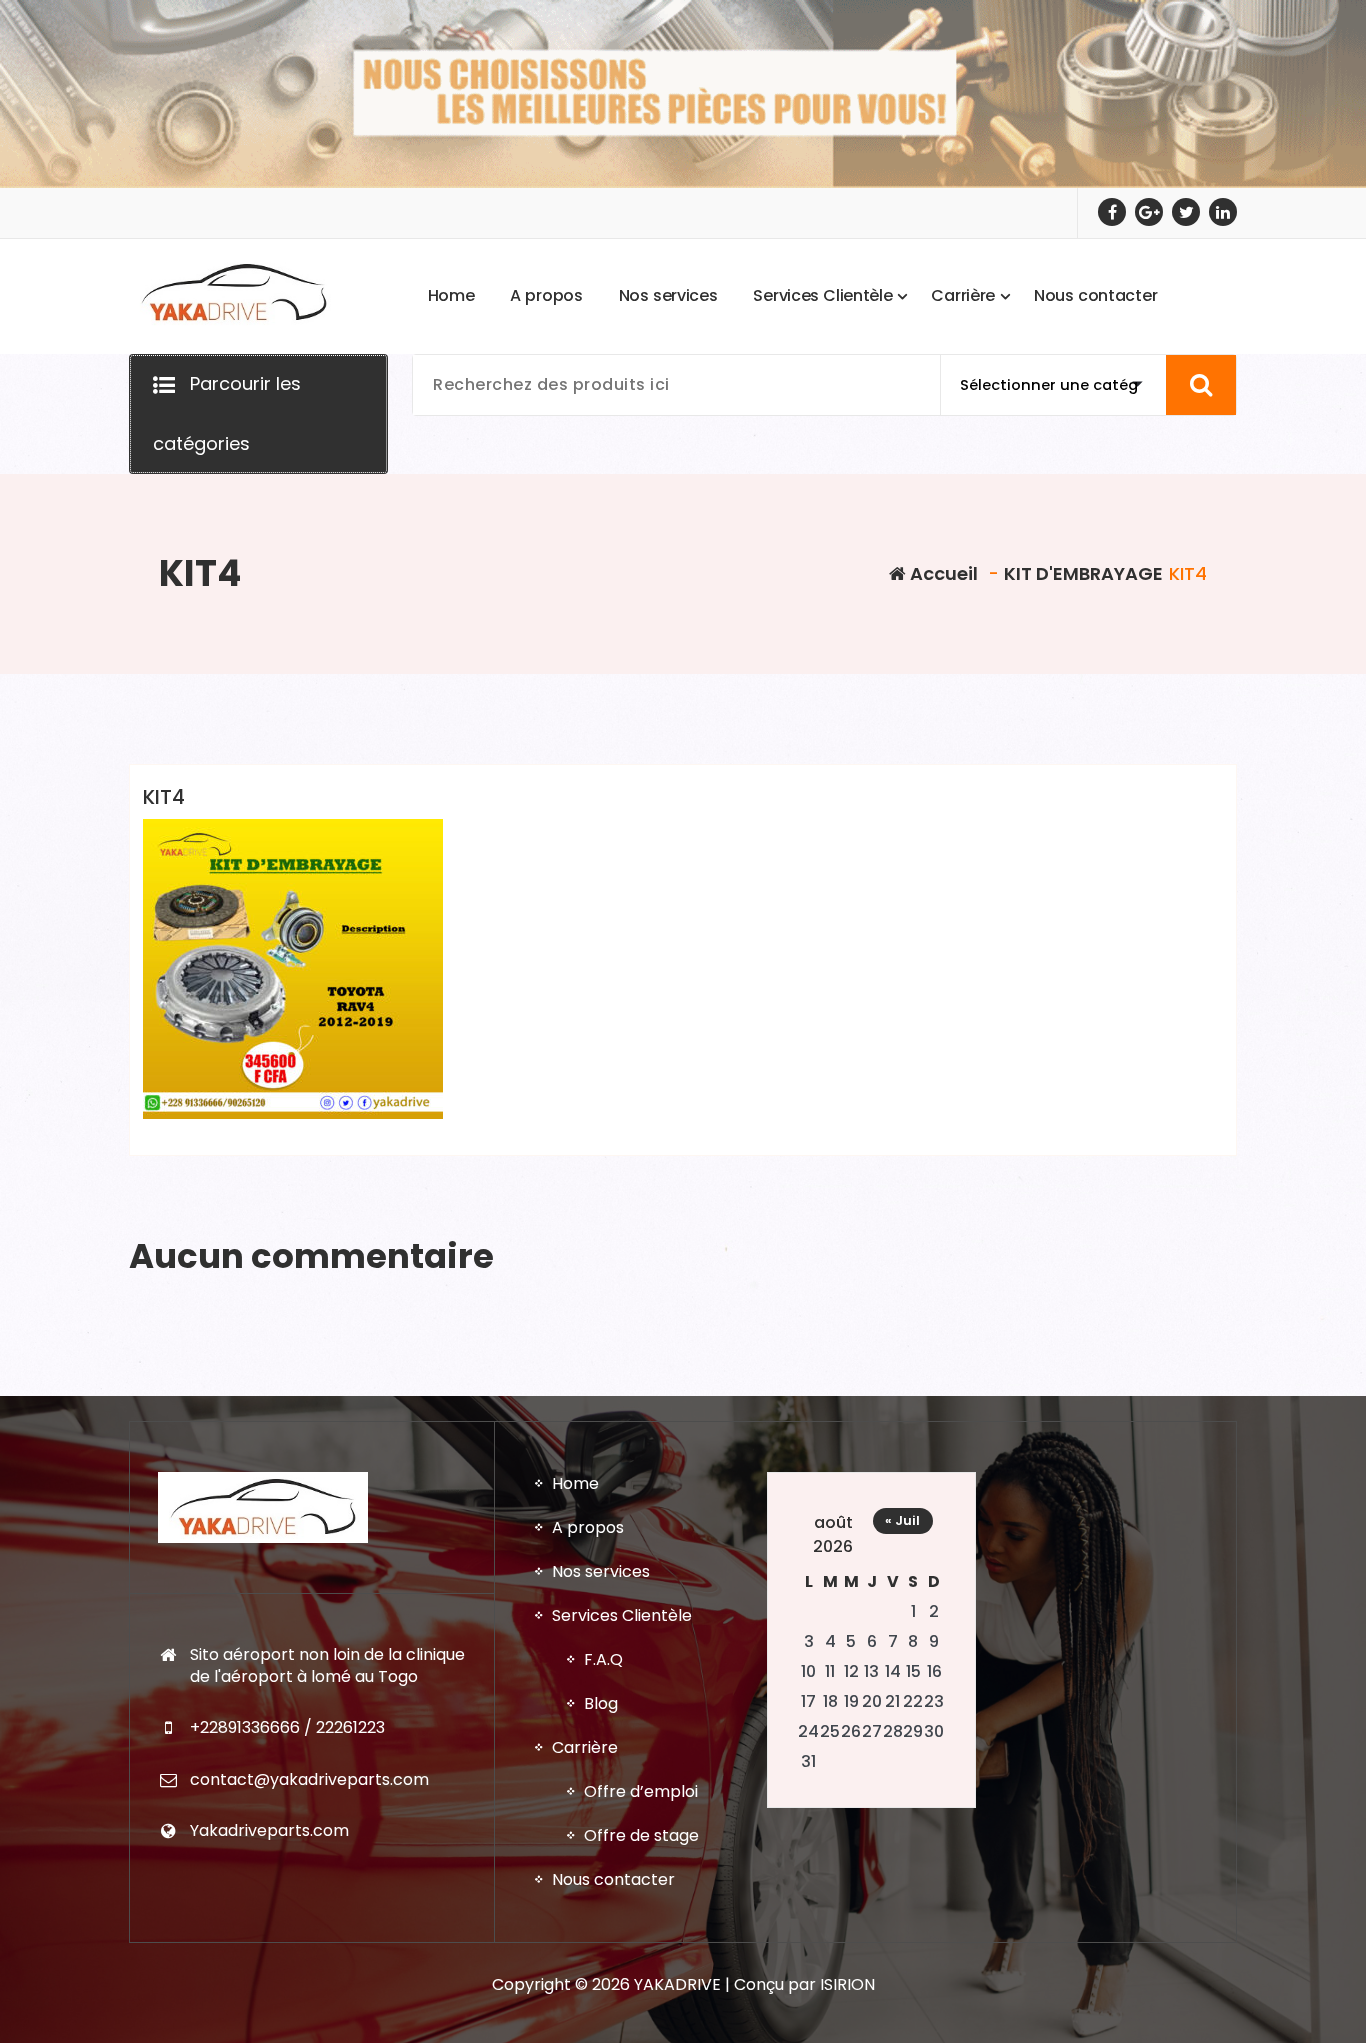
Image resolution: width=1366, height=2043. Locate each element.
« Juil (902, 1520)
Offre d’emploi (641, 1791)
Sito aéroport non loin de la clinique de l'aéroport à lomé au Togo (327, 1665)
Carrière (585, 1747)
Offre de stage (641, 1835)
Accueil (942, 573)
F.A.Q (603, 1659)
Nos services (601, 1571)
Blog (601, 1703)
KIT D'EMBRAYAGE (1083, 573)
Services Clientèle (622, 1615)
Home (575, 1483)
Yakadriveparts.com (269, 1830)
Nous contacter (613, 1879)
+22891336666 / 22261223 (287, 1727)
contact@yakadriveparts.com (309, 1779)
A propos (588, 1527)
